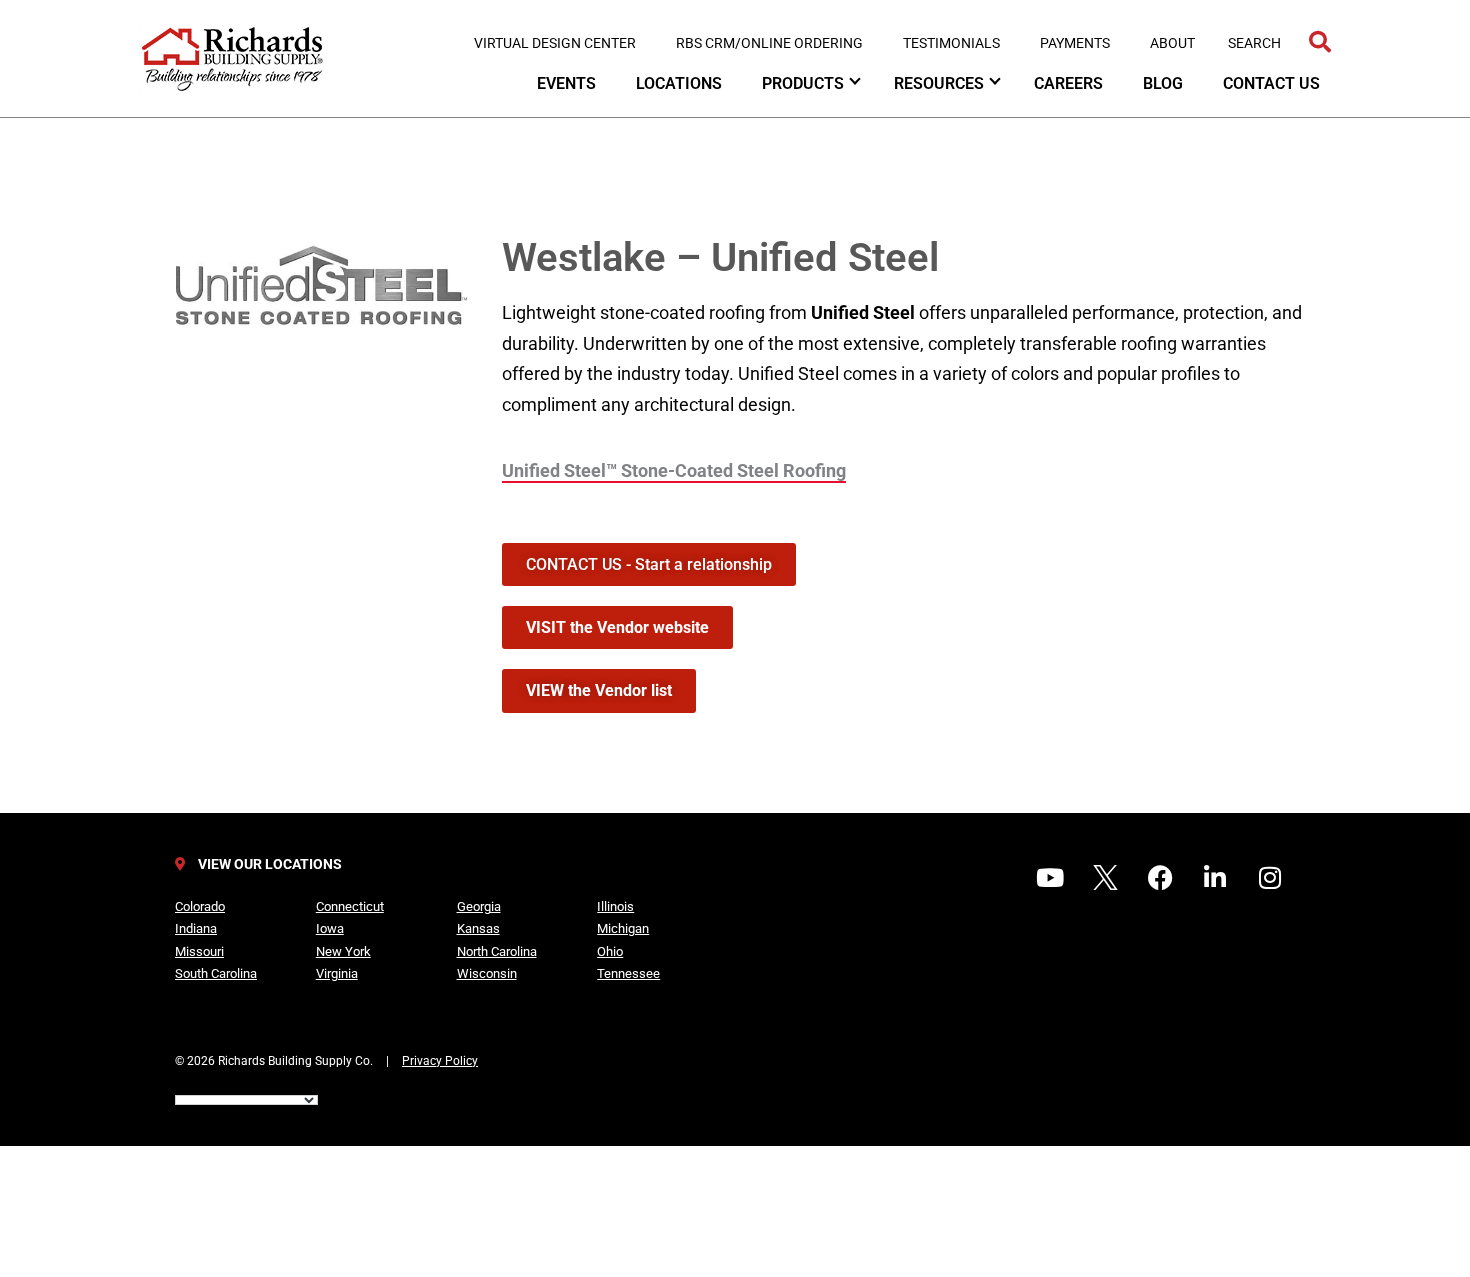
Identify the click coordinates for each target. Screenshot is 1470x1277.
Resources (939, 83)
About (1172, 43)
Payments (1075, 43)
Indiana (196, 928)
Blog (1163, 83)
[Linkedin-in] (1215, 878)
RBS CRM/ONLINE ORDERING (769, 43)
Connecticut (350, 906)
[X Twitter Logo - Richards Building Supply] (1105, 878)
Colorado (200, 906)
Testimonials (951, 43)
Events (566, 83)
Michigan (623, 928)
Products (803, 83)
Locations (679, 83)
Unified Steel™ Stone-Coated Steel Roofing (674, 470)
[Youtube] (1050, 878)
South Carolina (216, 973)
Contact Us (1271, 83)
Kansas (478, 928)
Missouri (199, 951)
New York (343, 951)
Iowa (330, 928)
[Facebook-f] (1160, 878)
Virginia (337, 973)
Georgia (479, 906)
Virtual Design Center (555, 43)
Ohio (610, 951)
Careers (1068, 83)
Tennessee (628, 973)
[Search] (1320, 42)
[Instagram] (1270, 878)
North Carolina (497, 951)
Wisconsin (487, 973)
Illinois (615, 906)
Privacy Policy (440, 1061)
